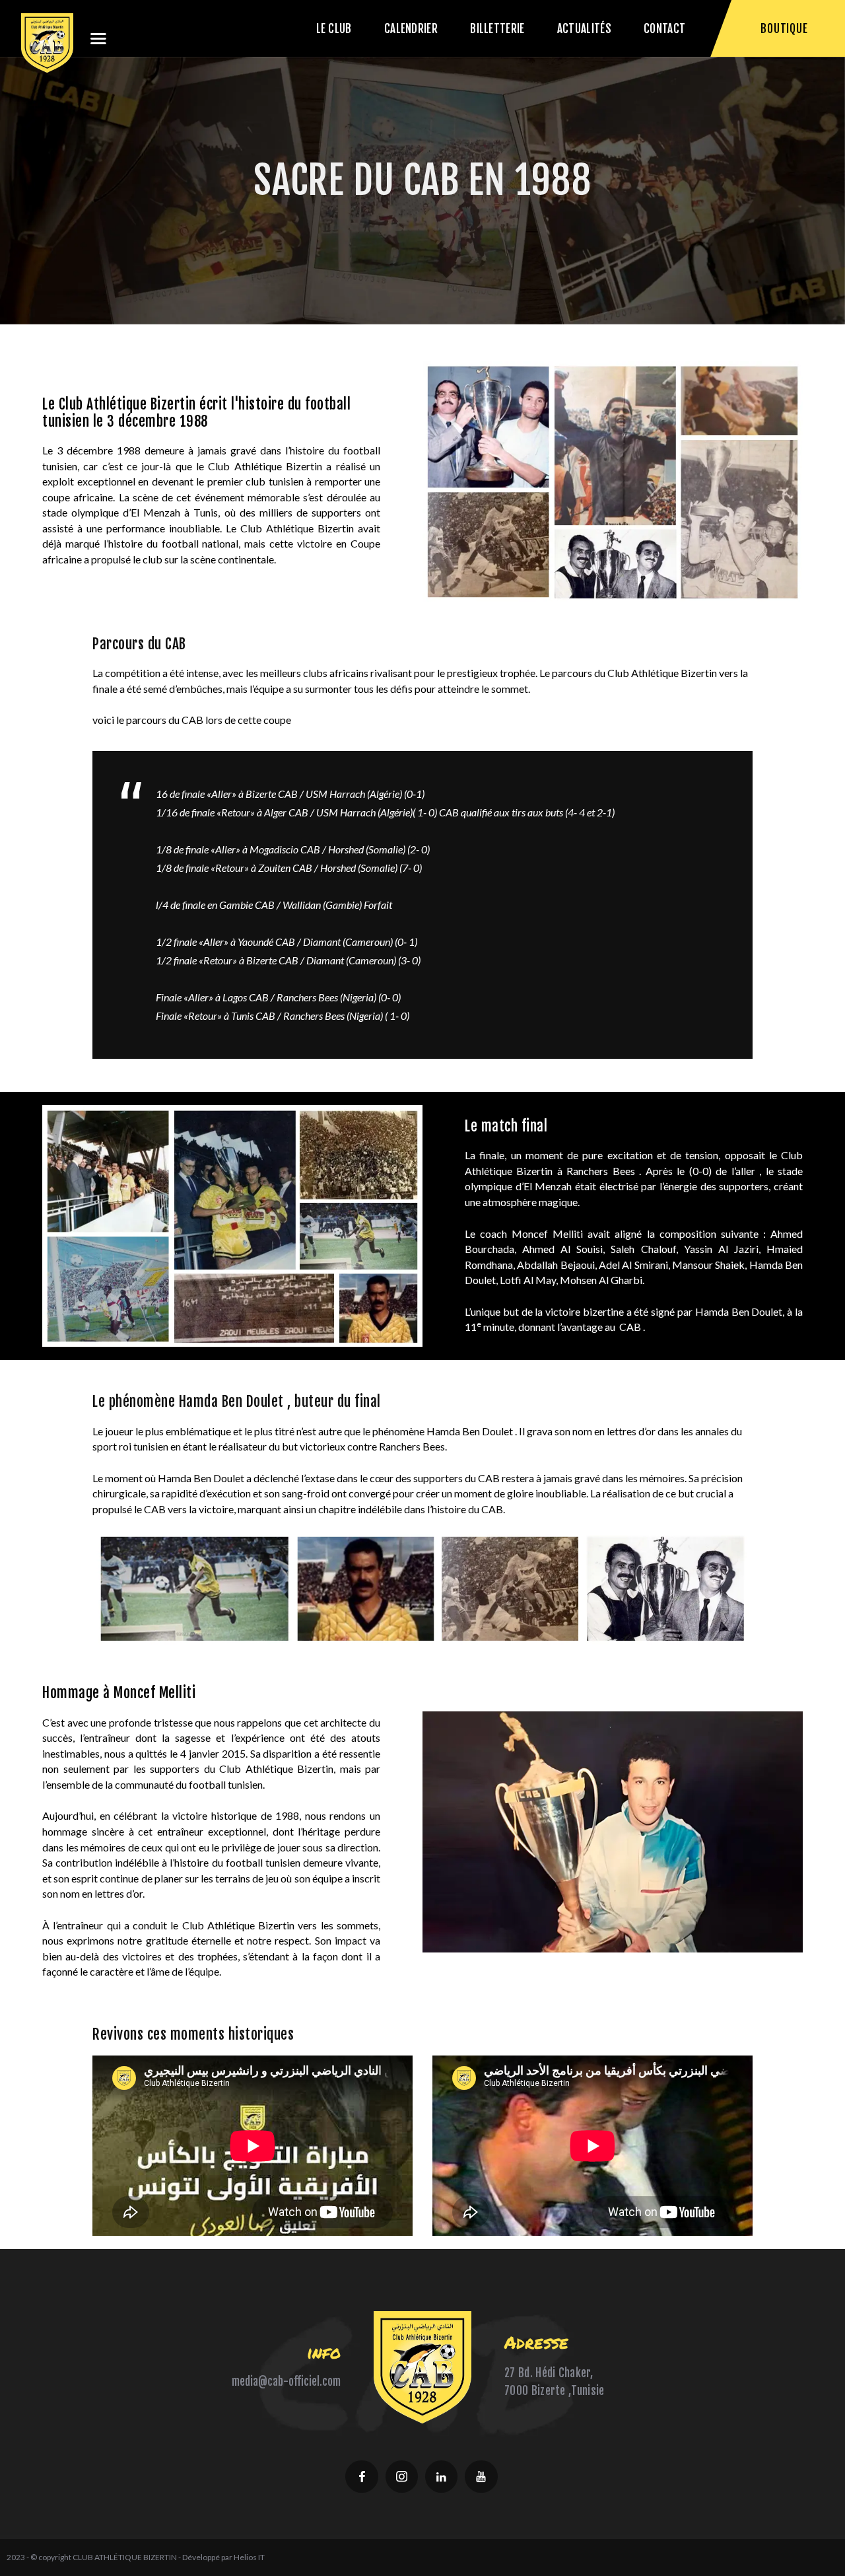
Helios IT (249, 2557)
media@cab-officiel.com (286, 2381)
